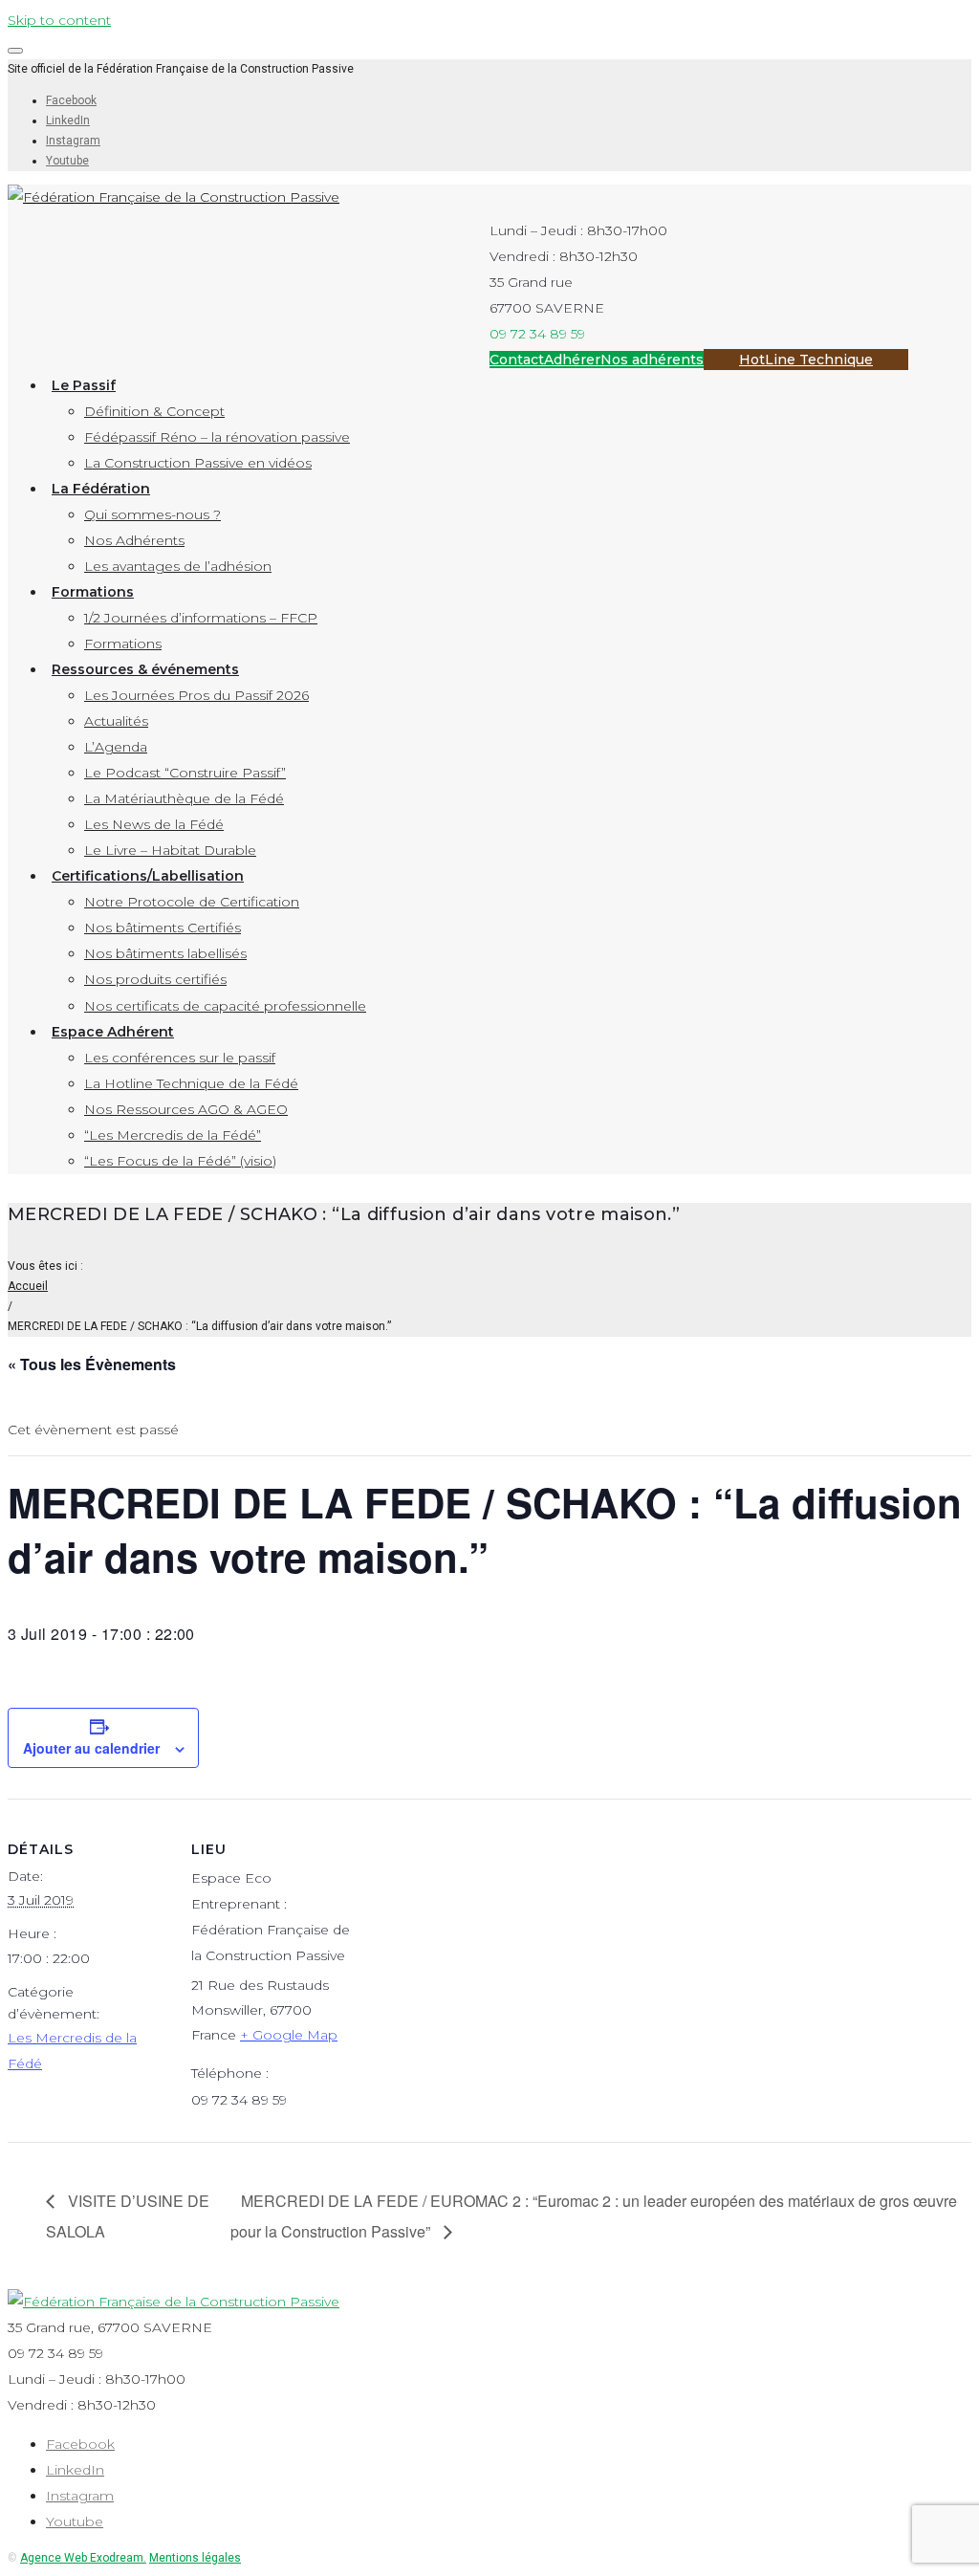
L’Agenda (116, 747)
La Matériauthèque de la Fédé (184, 798)
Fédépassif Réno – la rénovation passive (217, 437)
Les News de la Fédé (154, 824)
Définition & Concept (154, 411)
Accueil (28, 1286)
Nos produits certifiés (155, 979)
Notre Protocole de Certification (192, 902)
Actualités (116, 721)
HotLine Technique (806, 360)
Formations (93, 592)
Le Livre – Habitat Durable (170, 850)
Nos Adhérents (134, 540)
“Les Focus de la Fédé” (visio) (180, 1161)
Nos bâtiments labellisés (165, 953)
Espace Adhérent (113, 1032)
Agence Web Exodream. (83, 2558)
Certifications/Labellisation (148, 876)
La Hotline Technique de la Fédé (191, 1083)
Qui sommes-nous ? (152, 514)
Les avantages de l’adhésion (178, 566)
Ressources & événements (145, 669)
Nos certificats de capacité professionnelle (225, 1006)
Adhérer (572, 360)
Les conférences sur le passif (180, 1058)
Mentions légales (195, 2558)
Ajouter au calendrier (91, 1748)
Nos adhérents (652, 360)
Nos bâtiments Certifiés (163, 928)
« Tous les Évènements (92, 1364)
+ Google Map (289, 2035)
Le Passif (84, 385)
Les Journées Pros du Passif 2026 (196, 695)
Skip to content (59, 20)
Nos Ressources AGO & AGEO (186, 1109)
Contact (517, 360)
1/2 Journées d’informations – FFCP (201, 618)
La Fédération (101, 489)
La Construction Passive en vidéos (198, 463)
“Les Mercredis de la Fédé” (173, 1135)
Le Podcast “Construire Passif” (185, 773)
